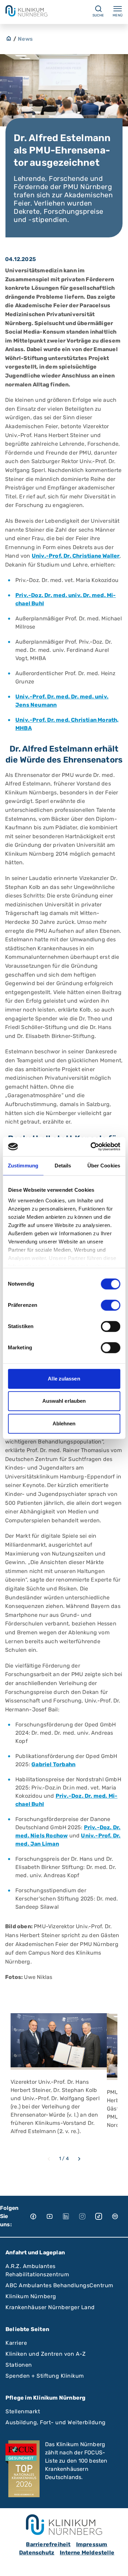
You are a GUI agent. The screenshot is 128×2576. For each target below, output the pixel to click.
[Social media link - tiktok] (103, 2216)
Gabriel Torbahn (53, 1764)
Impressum (92, 2544)
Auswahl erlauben (64, 1401)
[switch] (110, 1305)
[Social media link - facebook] (38, 2216)
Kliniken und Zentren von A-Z (46, 2354)
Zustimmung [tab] (23, 1166)
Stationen (19, 2365)
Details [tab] (63, 1166)
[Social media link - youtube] (54, 2216)
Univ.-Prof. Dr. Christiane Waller (76, 556)
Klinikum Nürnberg (31, 2296)
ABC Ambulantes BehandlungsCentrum (59, 2285)
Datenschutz (37, 2553)
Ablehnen (64, 1423)
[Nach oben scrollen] (116, 2564)
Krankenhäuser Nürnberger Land (50, 2307)
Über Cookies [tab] (104, 1166)
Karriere (16, 2343)
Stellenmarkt (23, 2411)
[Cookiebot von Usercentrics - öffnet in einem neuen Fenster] (91, 1147)
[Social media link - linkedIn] (71, 2216)
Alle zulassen (64, 1379)
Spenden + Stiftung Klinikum (45, 2376)
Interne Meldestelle (87, 2553)
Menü (118, 15)
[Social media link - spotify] (120, 2216)
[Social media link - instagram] (87, 2216)
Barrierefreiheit (48, 2544)
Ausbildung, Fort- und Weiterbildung (56, 2422)
